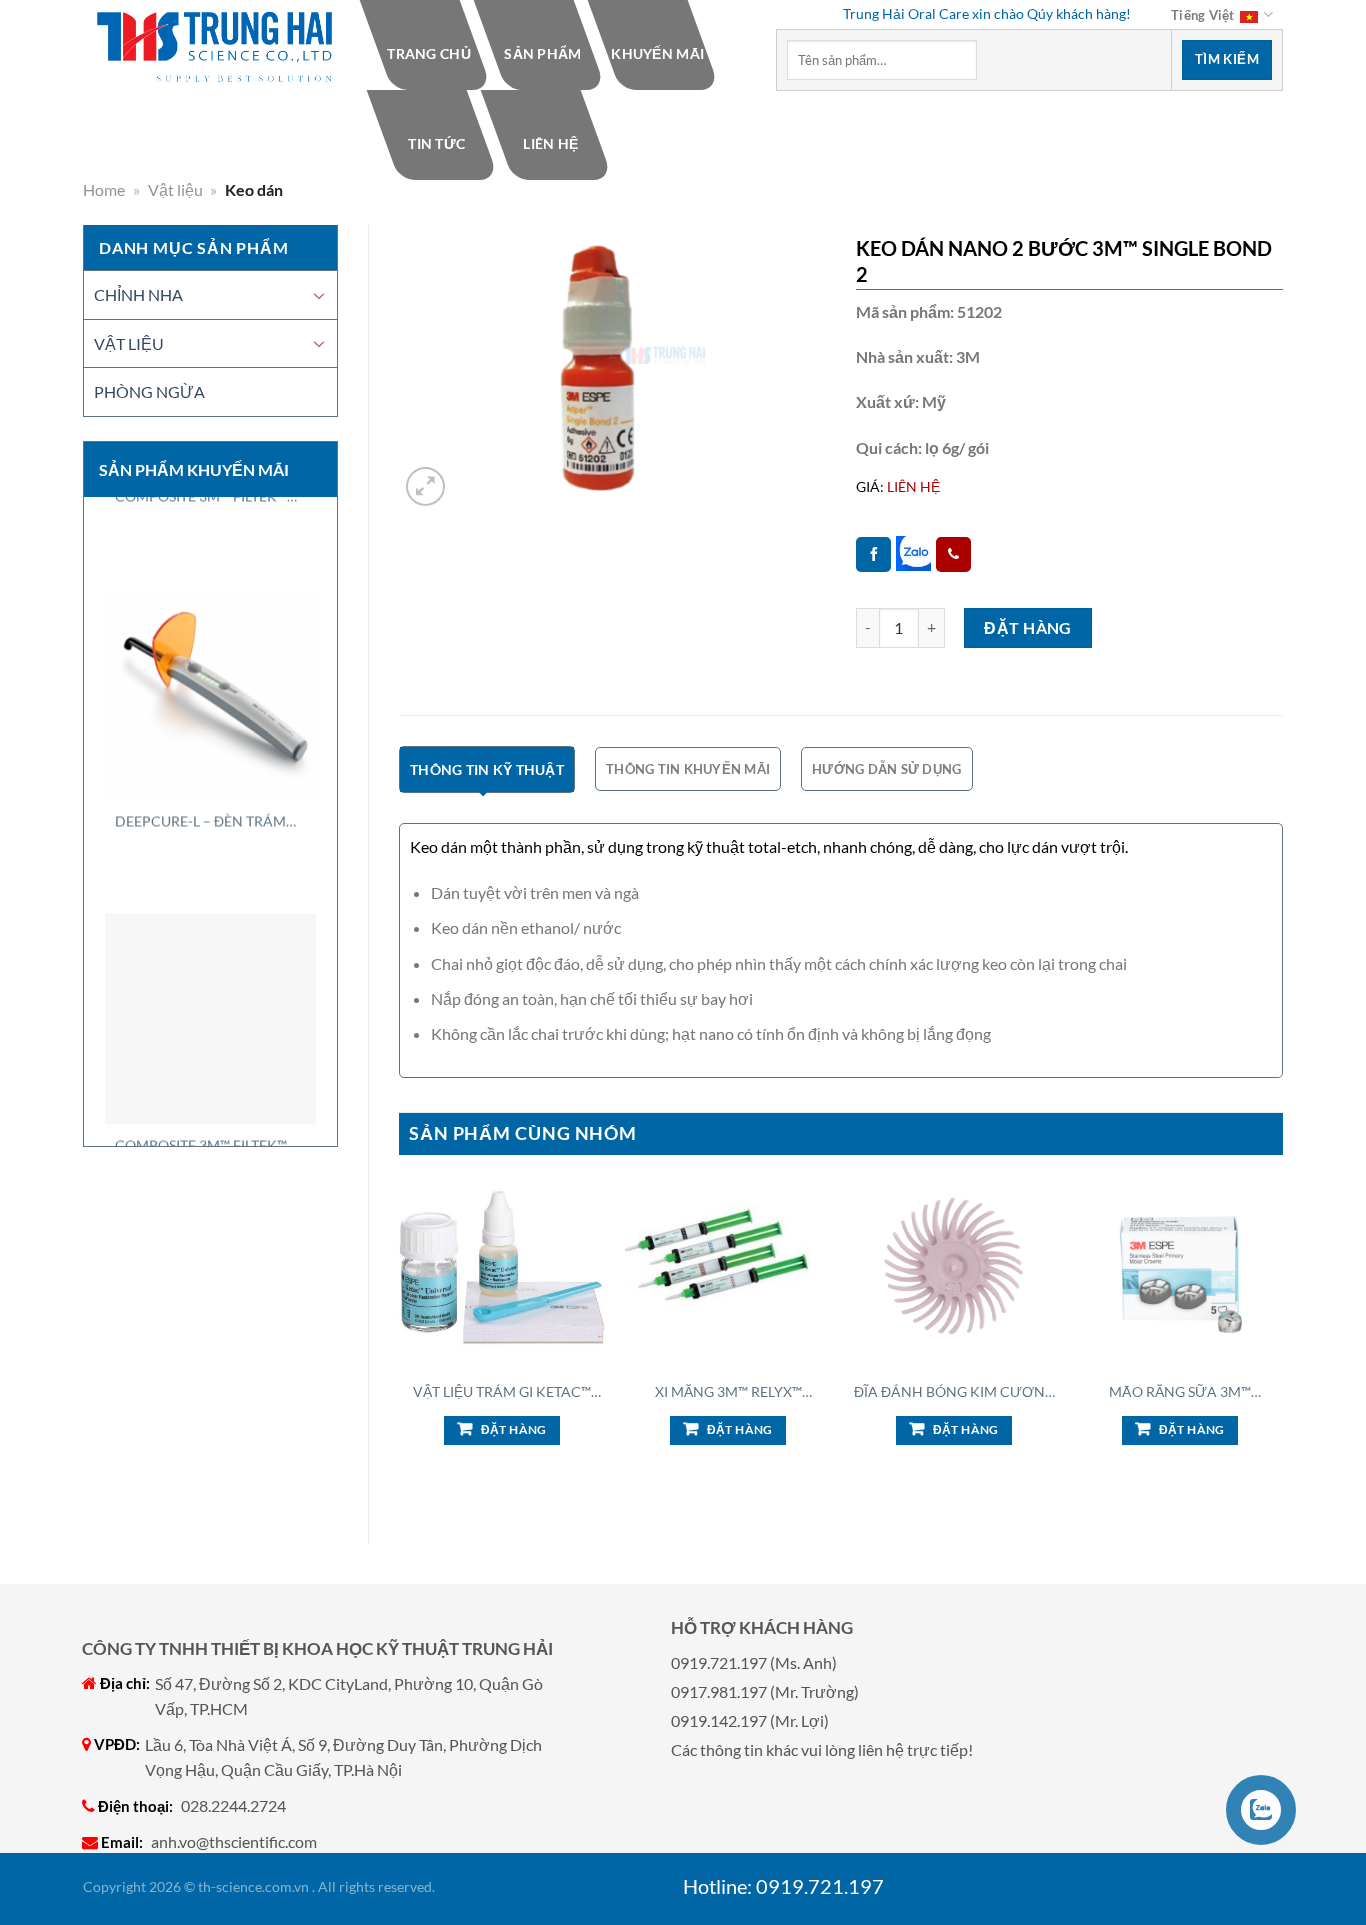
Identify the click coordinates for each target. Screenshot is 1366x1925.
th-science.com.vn (253, 1886)
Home (104, 189)
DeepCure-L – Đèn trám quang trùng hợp (200, 746)
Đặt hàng (1028, 627)
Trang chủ (430, 53)
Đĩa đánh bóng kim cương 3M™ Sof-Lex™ (954, 1392)
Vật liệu (175, 189)
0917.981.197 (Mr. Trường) (765, 1691)
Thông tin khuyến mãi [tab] (688, 769)
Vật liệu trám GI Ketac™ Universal (502, 1392)
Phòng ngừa (149, 391)
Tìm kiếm (1227, 59)
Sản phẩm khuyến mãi (194, 469)
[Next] (1282, 1337)
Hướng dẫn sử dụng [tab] (886, 769)
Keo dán (254, 189)
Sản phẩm (543, 53)
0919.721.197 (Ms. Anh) (754, 1662)
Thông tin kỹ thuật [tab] (487, 769)
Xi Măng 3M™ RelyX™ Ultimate (728, 1392)
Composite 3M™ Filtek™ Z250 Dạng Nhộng (201, 1070)
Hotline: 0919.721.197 (783, 1886)
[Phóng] (425, 486)
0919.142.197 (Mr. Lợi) (750, 1720)
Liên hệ (550, 143)
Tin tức (436, 143)
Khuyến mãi (657, 53)
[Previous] (400, 1337)
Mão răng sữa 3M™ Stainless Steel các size (1180, 1392)
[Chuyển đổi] (319, 295)
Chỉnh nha (138, 294)
